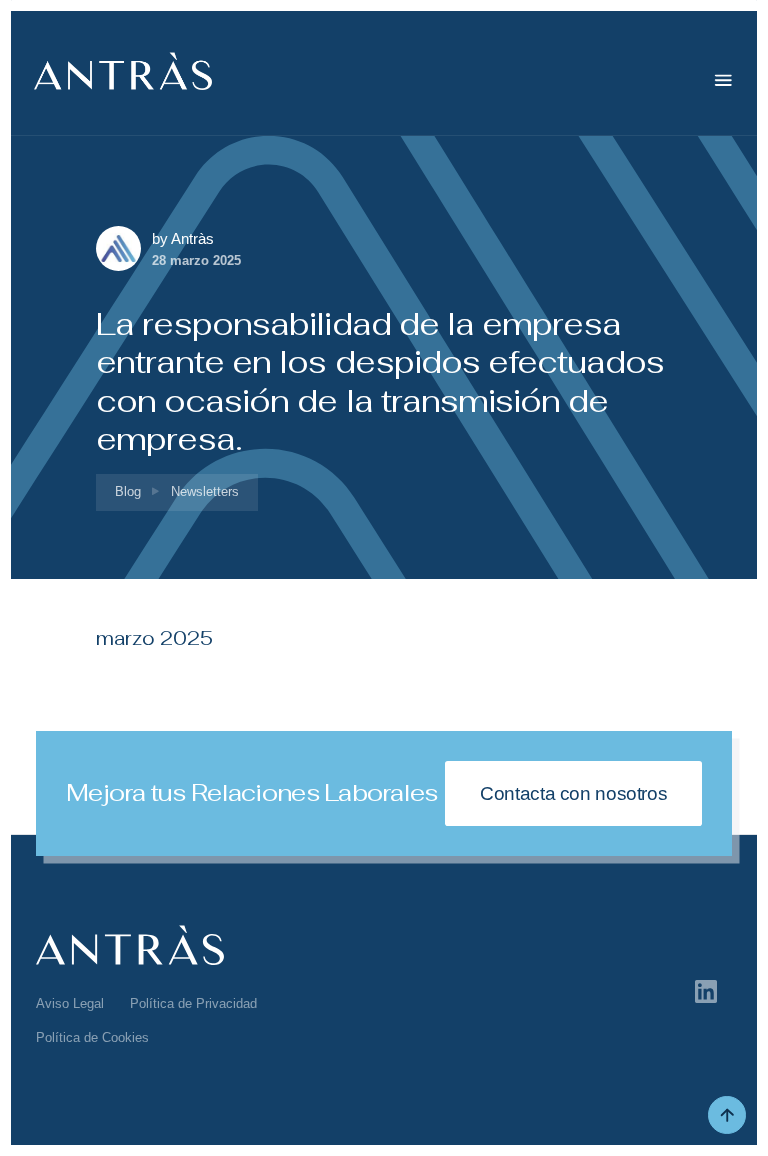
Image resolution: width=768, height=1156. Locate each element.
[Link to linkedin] (706, 990)
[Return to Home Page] (123, 80)
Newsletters (205, 491)
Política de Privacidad (193, 1003)
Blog (128, 491)
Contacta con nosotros (573, 793)
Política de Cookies (92, 1037)
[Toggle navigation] (723, 80)
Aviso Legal (70, 1003)
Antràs (192, 238)
